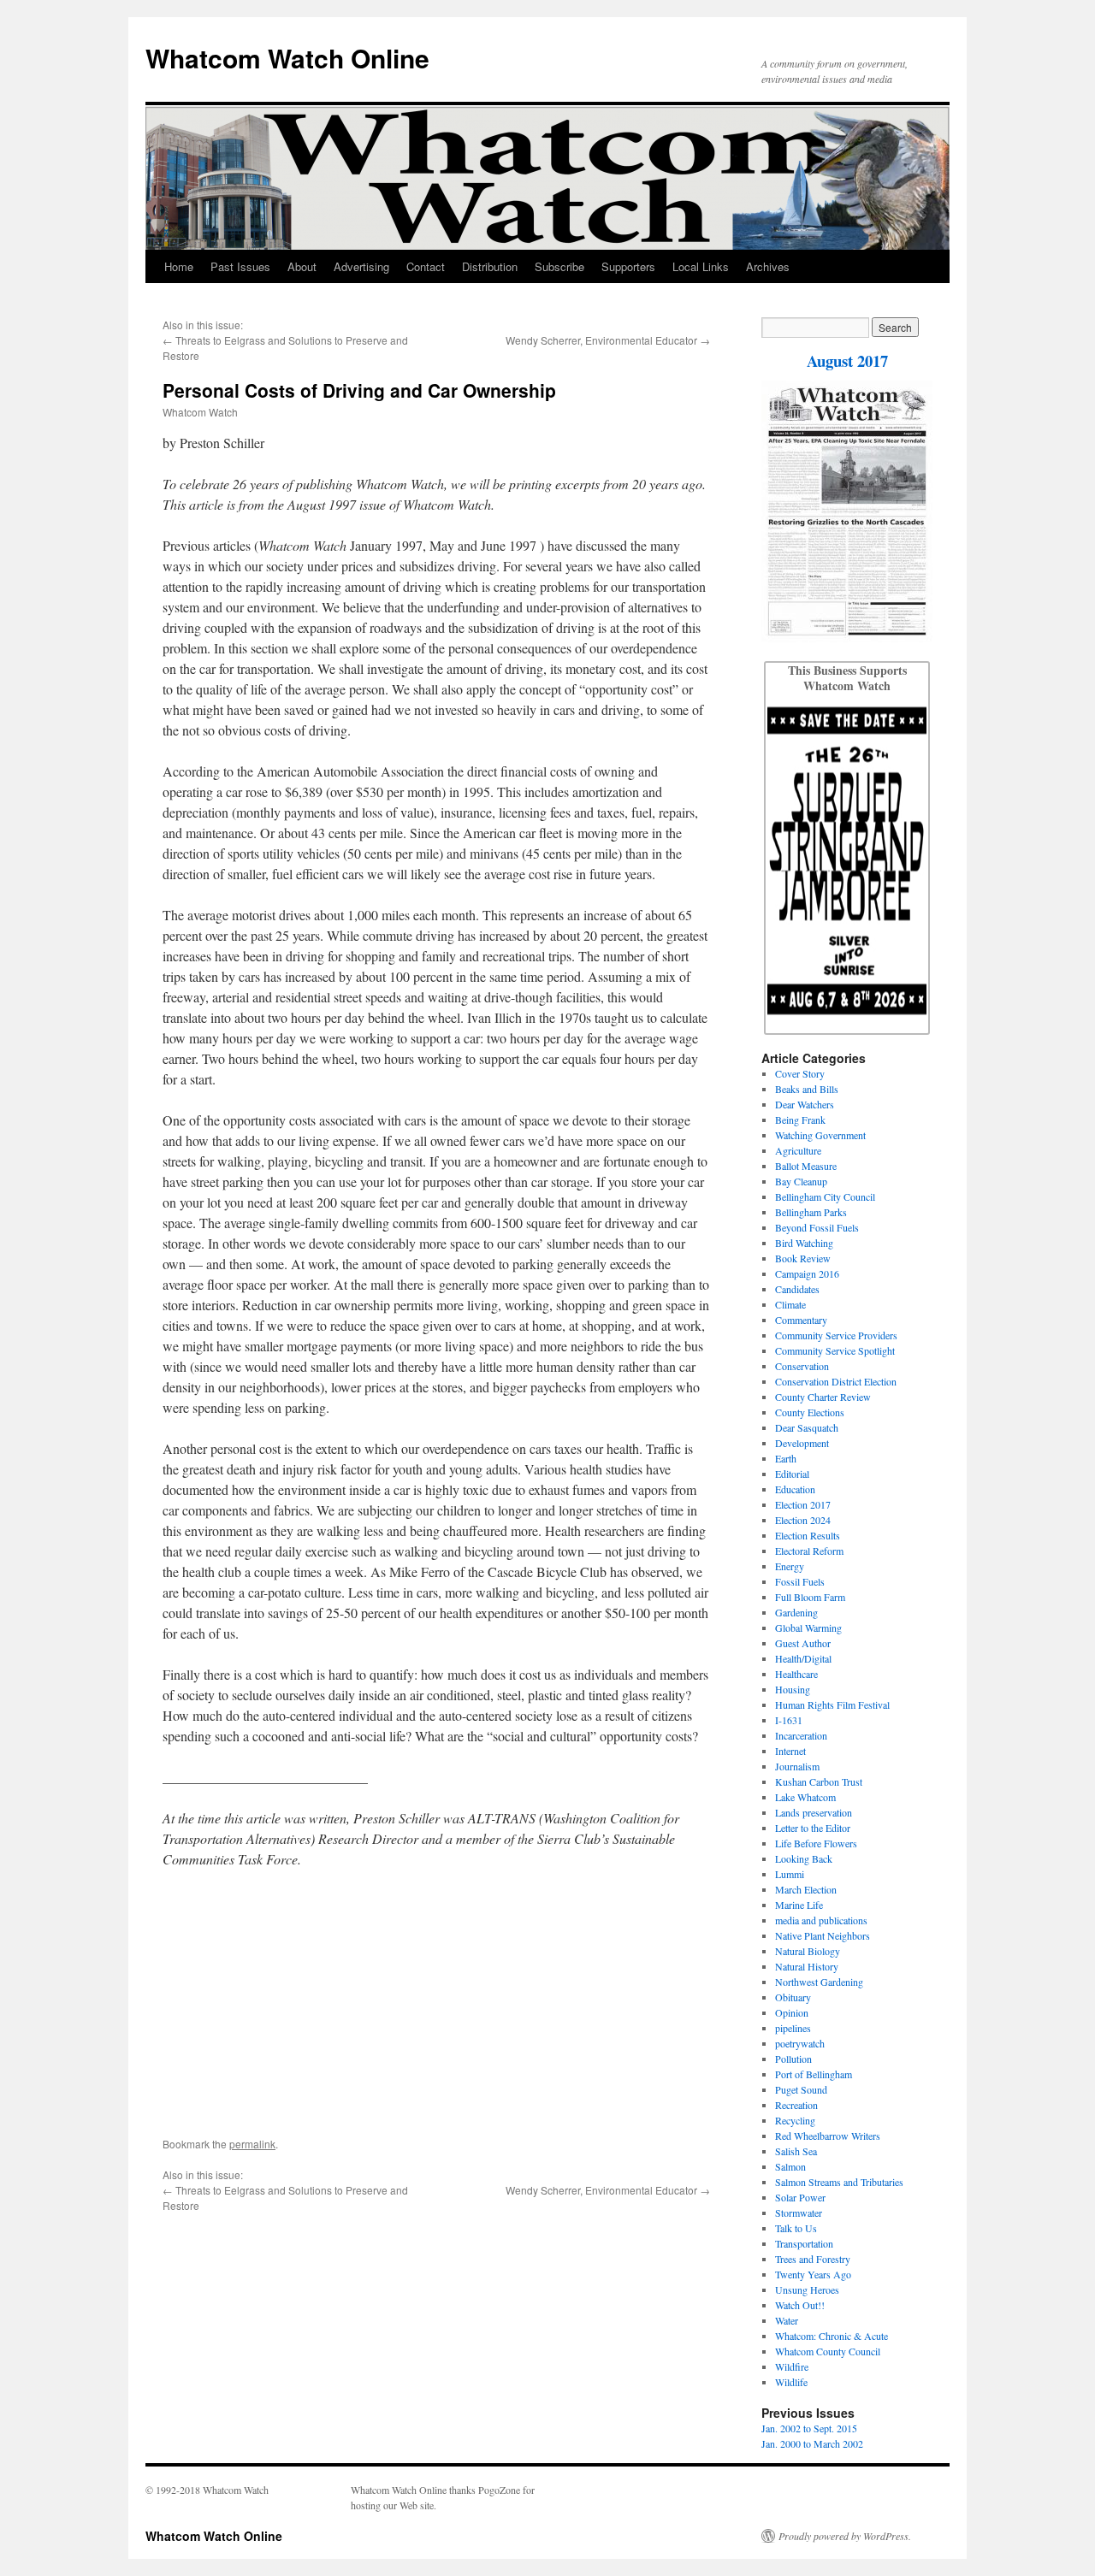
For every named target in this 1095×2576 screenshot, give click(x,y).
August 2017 (847, 360)
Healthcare (796, 1674)
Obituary (793, 1997)
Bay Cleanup (801, 1181)
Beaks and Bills (807, 1089)
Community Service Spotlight (835, 1350)
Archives (768, 266)
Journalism (797, 1766)
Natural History (807, 1966)
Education (795, 1489)
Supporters (628, 266)
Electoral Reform (809, 1551)
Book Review (803, 1258)
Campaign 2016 (807, 1273)
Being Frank (800, 1120)
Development (802, 1443)
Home (179, 266)
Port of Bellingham (814, 2074)
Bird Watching (804, 1243)
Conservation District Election (836, 1381)
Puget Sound (801, 2089)
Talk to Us (796, 2228)
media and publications (821, 1920)
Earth (786, 1458)
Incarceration (801, 1735)
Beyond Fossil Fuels (817, 1227)
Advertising (361, 266)
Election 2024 (803, 1520)
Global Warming (808, 1628)
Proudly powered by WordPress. (845, 2536)
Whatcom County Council (828, 2351)
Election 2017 (803, 1504)
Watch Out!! (800, 2305)
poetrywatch (800, 2043)
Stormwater (799, 2213)
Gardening (796, 1612)
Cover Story (800, 1073)
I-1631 (789, 1720)
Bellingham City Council (825, 1196)
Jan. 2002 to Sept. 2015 (809, 2428)
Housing (793, 1689)
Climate (790, 1304)
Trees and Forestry (813, 2259)
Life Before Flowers (816, 1843)
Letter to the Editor (813, 1828)
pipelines (793, 2028)
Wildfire (792, 2366)
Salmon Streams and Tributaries (839, 2182)
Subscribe (559, 266)
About (302, 266)
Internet (790, 1751)
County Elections (810, 1412)
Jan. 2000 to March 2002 (812, 2443)
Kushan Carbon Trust (819, 1781)
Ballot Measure (806, 1166)
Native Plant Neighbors (823, 1935)
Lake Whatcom (805, 1797)
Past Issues (240, 266)
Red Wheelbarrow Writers (828, 2136)
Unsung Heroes (807, 2289)
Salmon (790, 2166)
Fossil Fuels (800, 1581)
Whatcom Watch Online (287, 58)
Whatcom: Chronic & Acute (832, 2336)
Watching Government (820, 1135)
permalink (252, 2144)
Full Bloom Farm (810, 1597)
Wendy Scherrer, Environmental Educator (601, 340)
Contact (426, 266)
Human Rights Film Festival (832, 1705)
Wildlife (791, 2382)
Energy (790, 1566)
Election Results (808, 1535)
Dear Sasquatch (807, 1427)
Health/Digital (803, 1658)
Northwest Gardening (819, 1982)
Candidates (797, 1289)
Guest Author (803, 1643)
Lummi (790, 1874)
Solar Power (800, 2197)
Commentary (801, 1320)
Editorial (792, 1474)
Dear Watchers (805, 1104)
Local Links (701, 266)
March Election (806, 1889)
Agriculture (798, 1150)
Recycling (795, 2120)
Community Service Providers (836, 1335)
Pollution (793, 2059)
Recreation (796, 2105)
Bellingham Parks (811, 1212)
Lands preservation (814, 1812)
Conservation (802, 1366)
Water (787, 2320)
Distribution (490, 266)
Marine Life (799, 1905)
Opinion (792, 2012)
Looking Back (804, 1858)
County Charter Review (823, 1397)
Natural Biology (808, 1951)
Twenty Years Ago (813, 2274)
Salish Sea (796, 2151)
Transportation (804, 2243)
